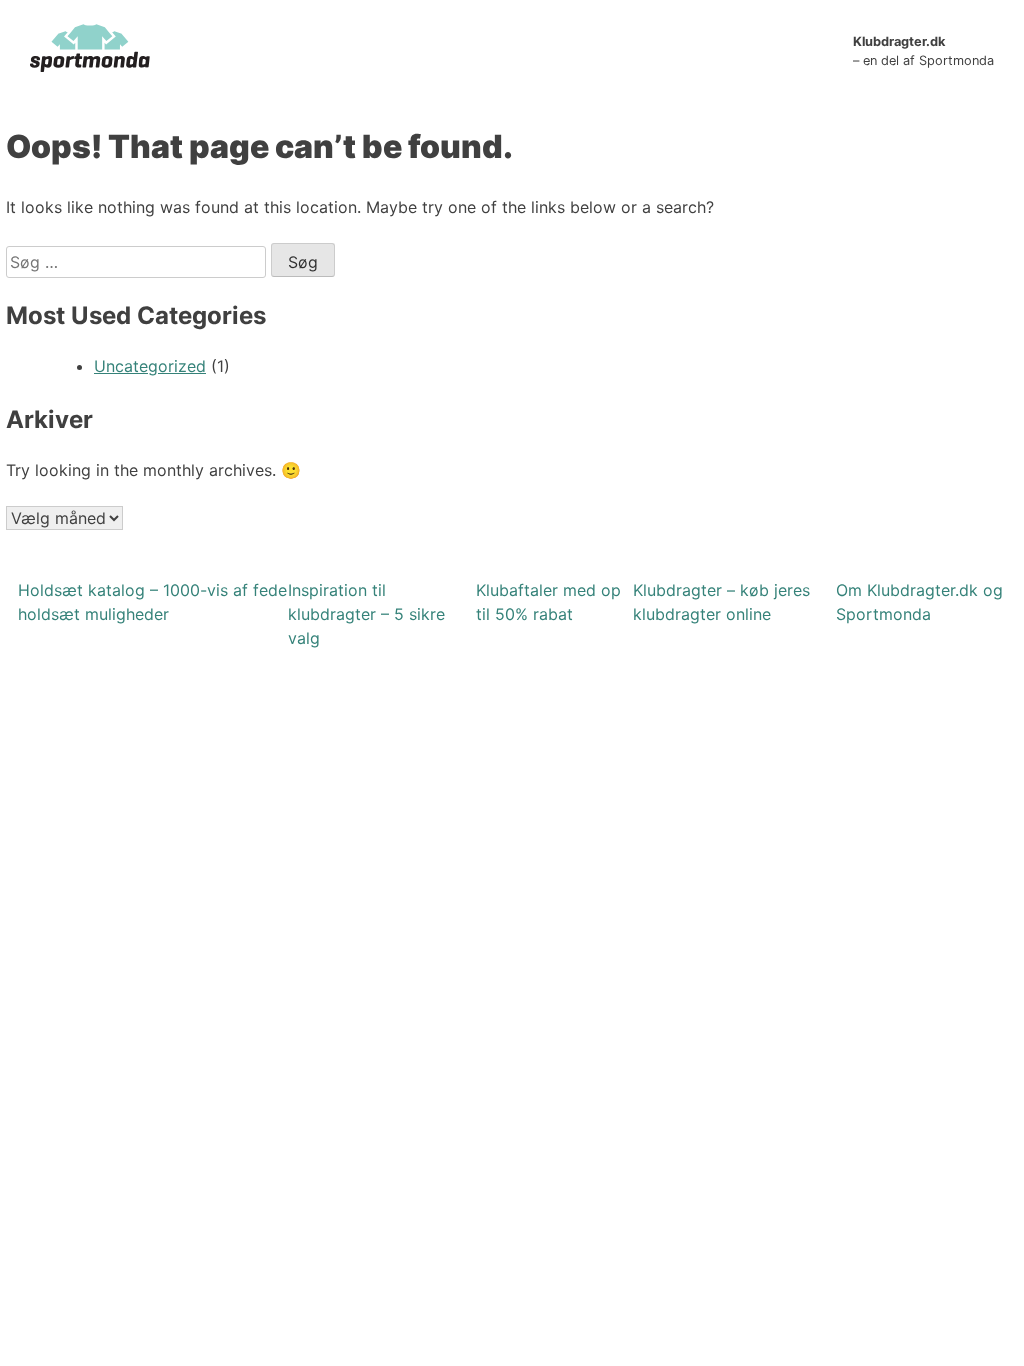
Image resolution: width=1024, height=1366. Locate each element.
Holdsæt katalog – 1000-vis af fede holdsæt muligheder (152, 602)
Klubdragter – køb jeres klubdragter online (721, 602)
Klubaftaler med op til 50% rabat (548, 602)
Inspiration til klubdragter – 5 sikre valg (366, 614)
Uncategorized (150, 366)
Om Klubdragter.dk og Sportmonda (919, 602)
